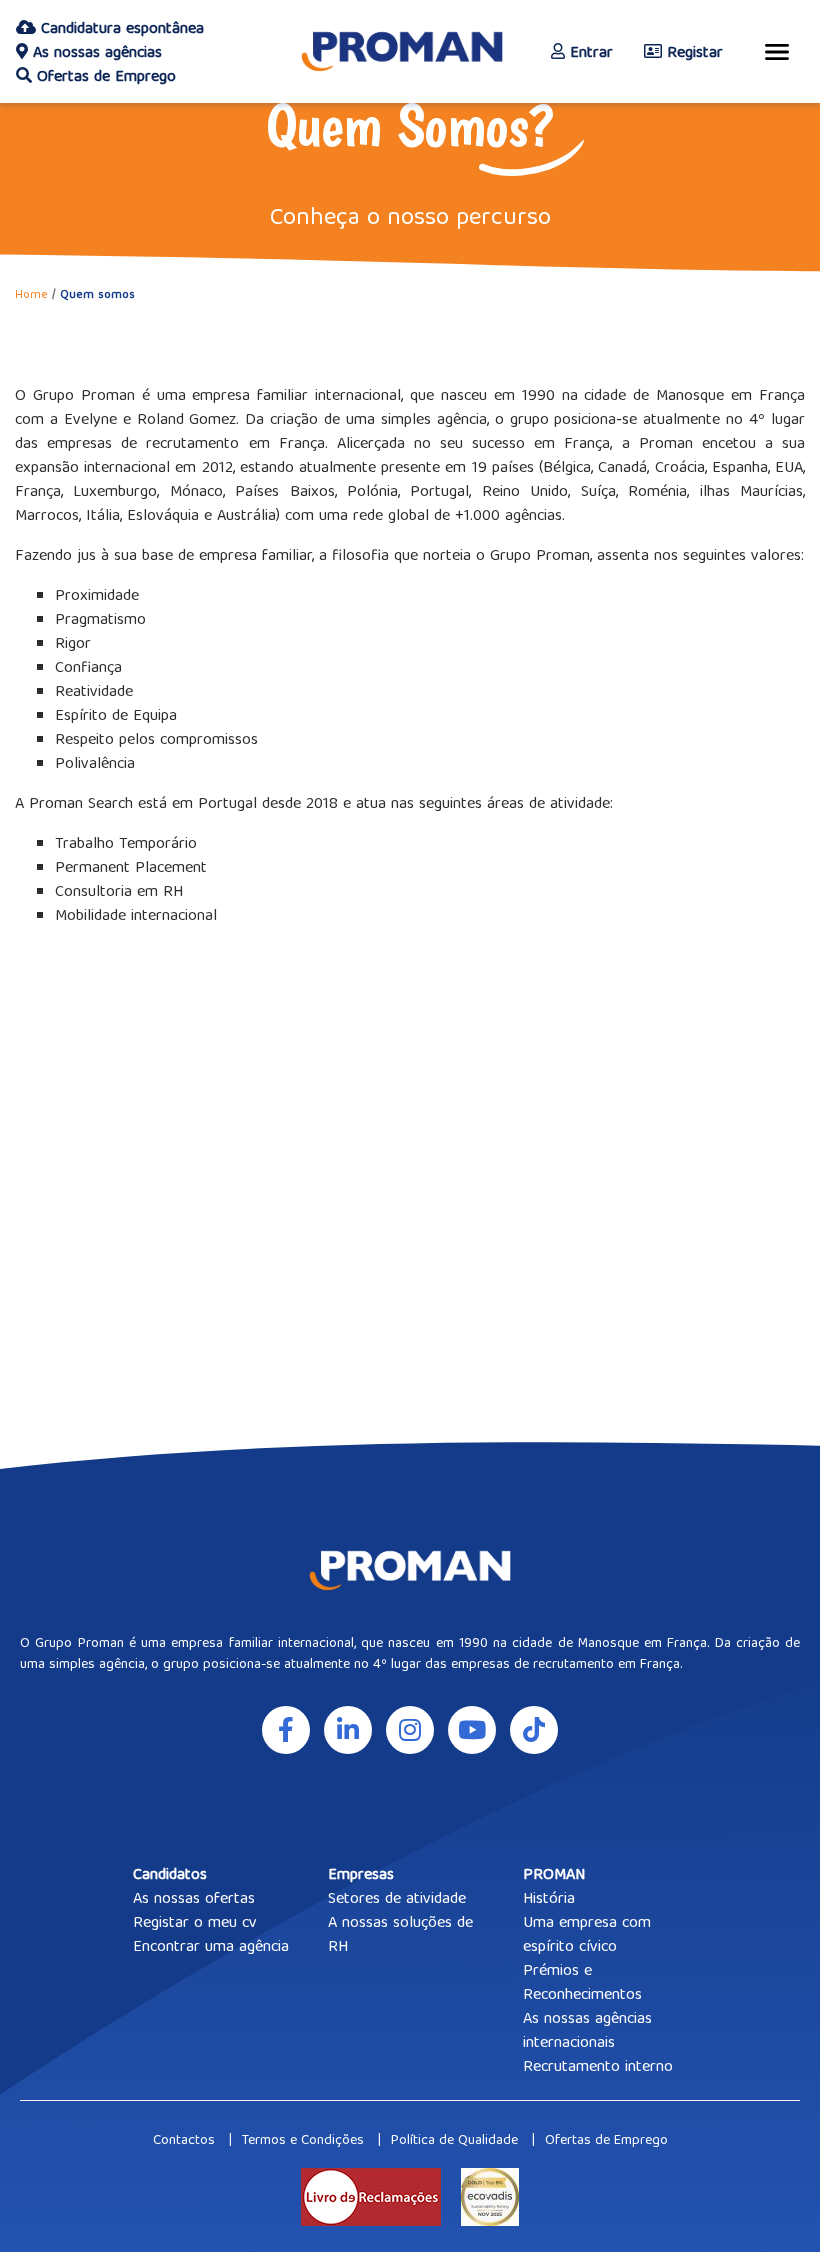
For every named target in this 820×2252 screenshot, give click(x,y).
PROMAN (554, 1876)
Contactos (184, 2141)
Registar (692, 54)
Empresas (361, 1876)
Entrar (589, 54)
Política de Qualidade (454, 2141)
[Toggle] (777, 52)
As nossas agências (95, 54)
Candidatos (170, 1876)
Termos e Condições (303, 2141)
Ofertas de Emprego (104, 78)
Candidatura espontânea (120, 30)
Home (31, 295)
